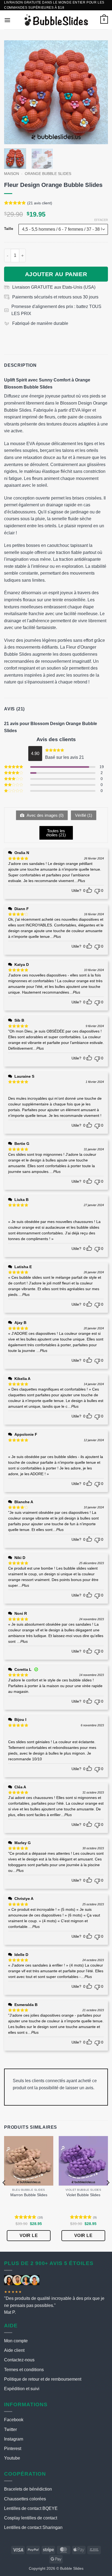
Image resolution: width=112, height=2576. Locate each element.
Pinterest (13, 2449)
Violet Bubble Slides (83, 2195)
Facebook (14, 2420)
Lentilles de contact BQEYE (31, 2508)
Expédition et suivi (22, 2389)
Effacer (101, 220)
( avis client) (40, 203)
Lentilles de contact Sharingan (33, 2527)
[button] (7, 20)
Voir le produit (29, 2237)
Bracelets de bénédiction (28, 2489)
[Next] (99, 92)
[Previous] (13, 92)
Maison (12, 174)
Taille (9, 229)
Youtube (12, 2458)
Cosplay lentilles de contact (31, 2518)
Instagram (14, 2439)
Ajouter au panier (56, 274)
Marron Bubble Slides (29, 2195)
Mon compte (16, 2341)
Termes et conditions (24, 2370)
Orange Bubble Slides (48, 174)
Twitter (10, 2429)
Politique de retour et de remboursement (43, 2379)
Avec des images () (45, 815)
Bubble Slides (72, 2568)
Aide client (14, 2350)
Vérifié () (84, 815)
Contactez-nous (19, 2360)
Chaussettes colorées (25, 2499)
